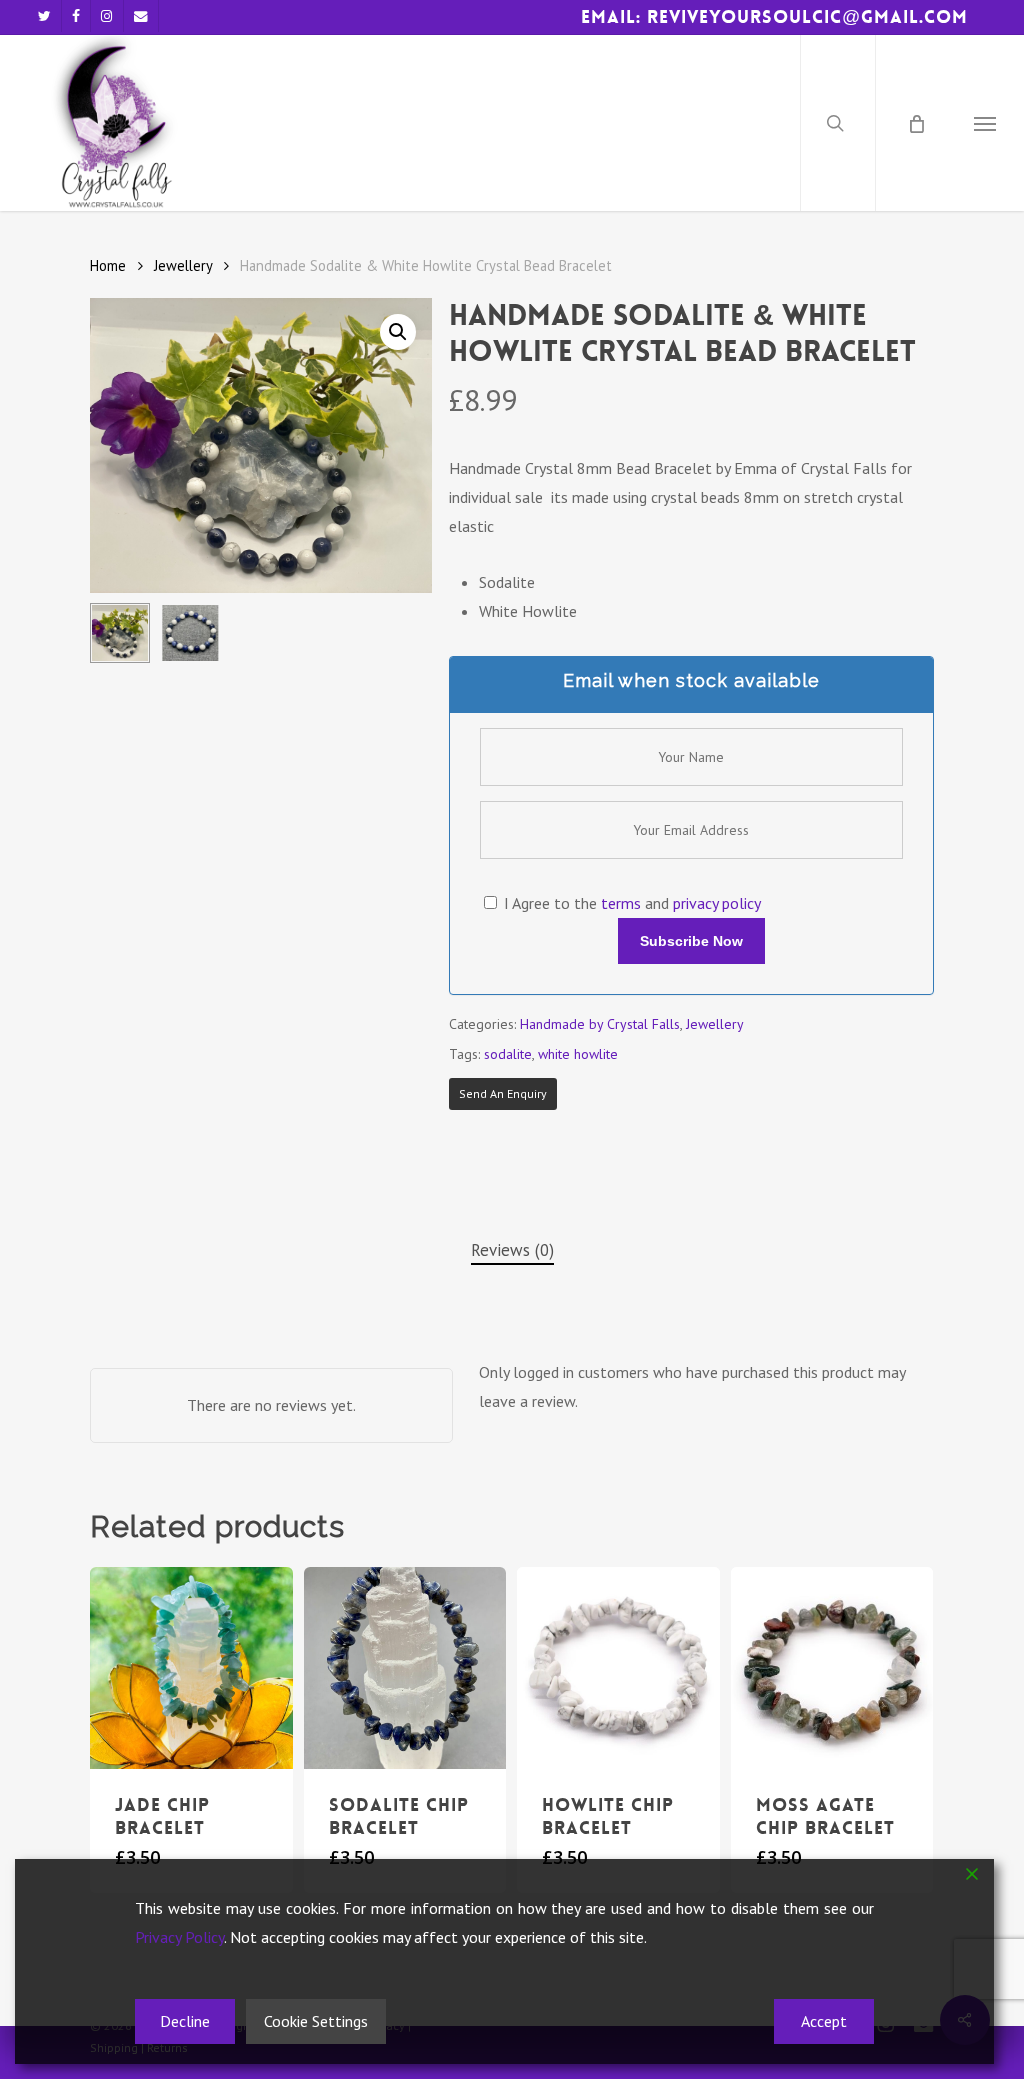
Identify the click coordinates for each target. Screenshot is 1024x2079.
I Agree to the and (630, 903)
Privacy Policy (179, 1937)
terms (621, 903)
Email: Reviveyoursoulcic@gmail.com (774, 17)
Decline (185, 2021)
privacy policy (717, 903)
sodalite (508, 1054)
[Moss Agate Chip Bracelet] (832, 1668)
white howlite (578, 1054)
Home (108, 265)
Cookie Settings (316, 2021)
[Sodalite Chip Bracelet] (405, 1668)
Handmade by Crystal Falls (600, 1024)
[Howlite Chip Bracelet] (618, 1668)
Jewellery (183, 265)
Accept (824, 2021)
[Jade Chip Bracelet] (191, 1668)
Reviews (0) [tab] (512, 1250)
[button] (985, 123)
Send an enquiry (503, 1093)
